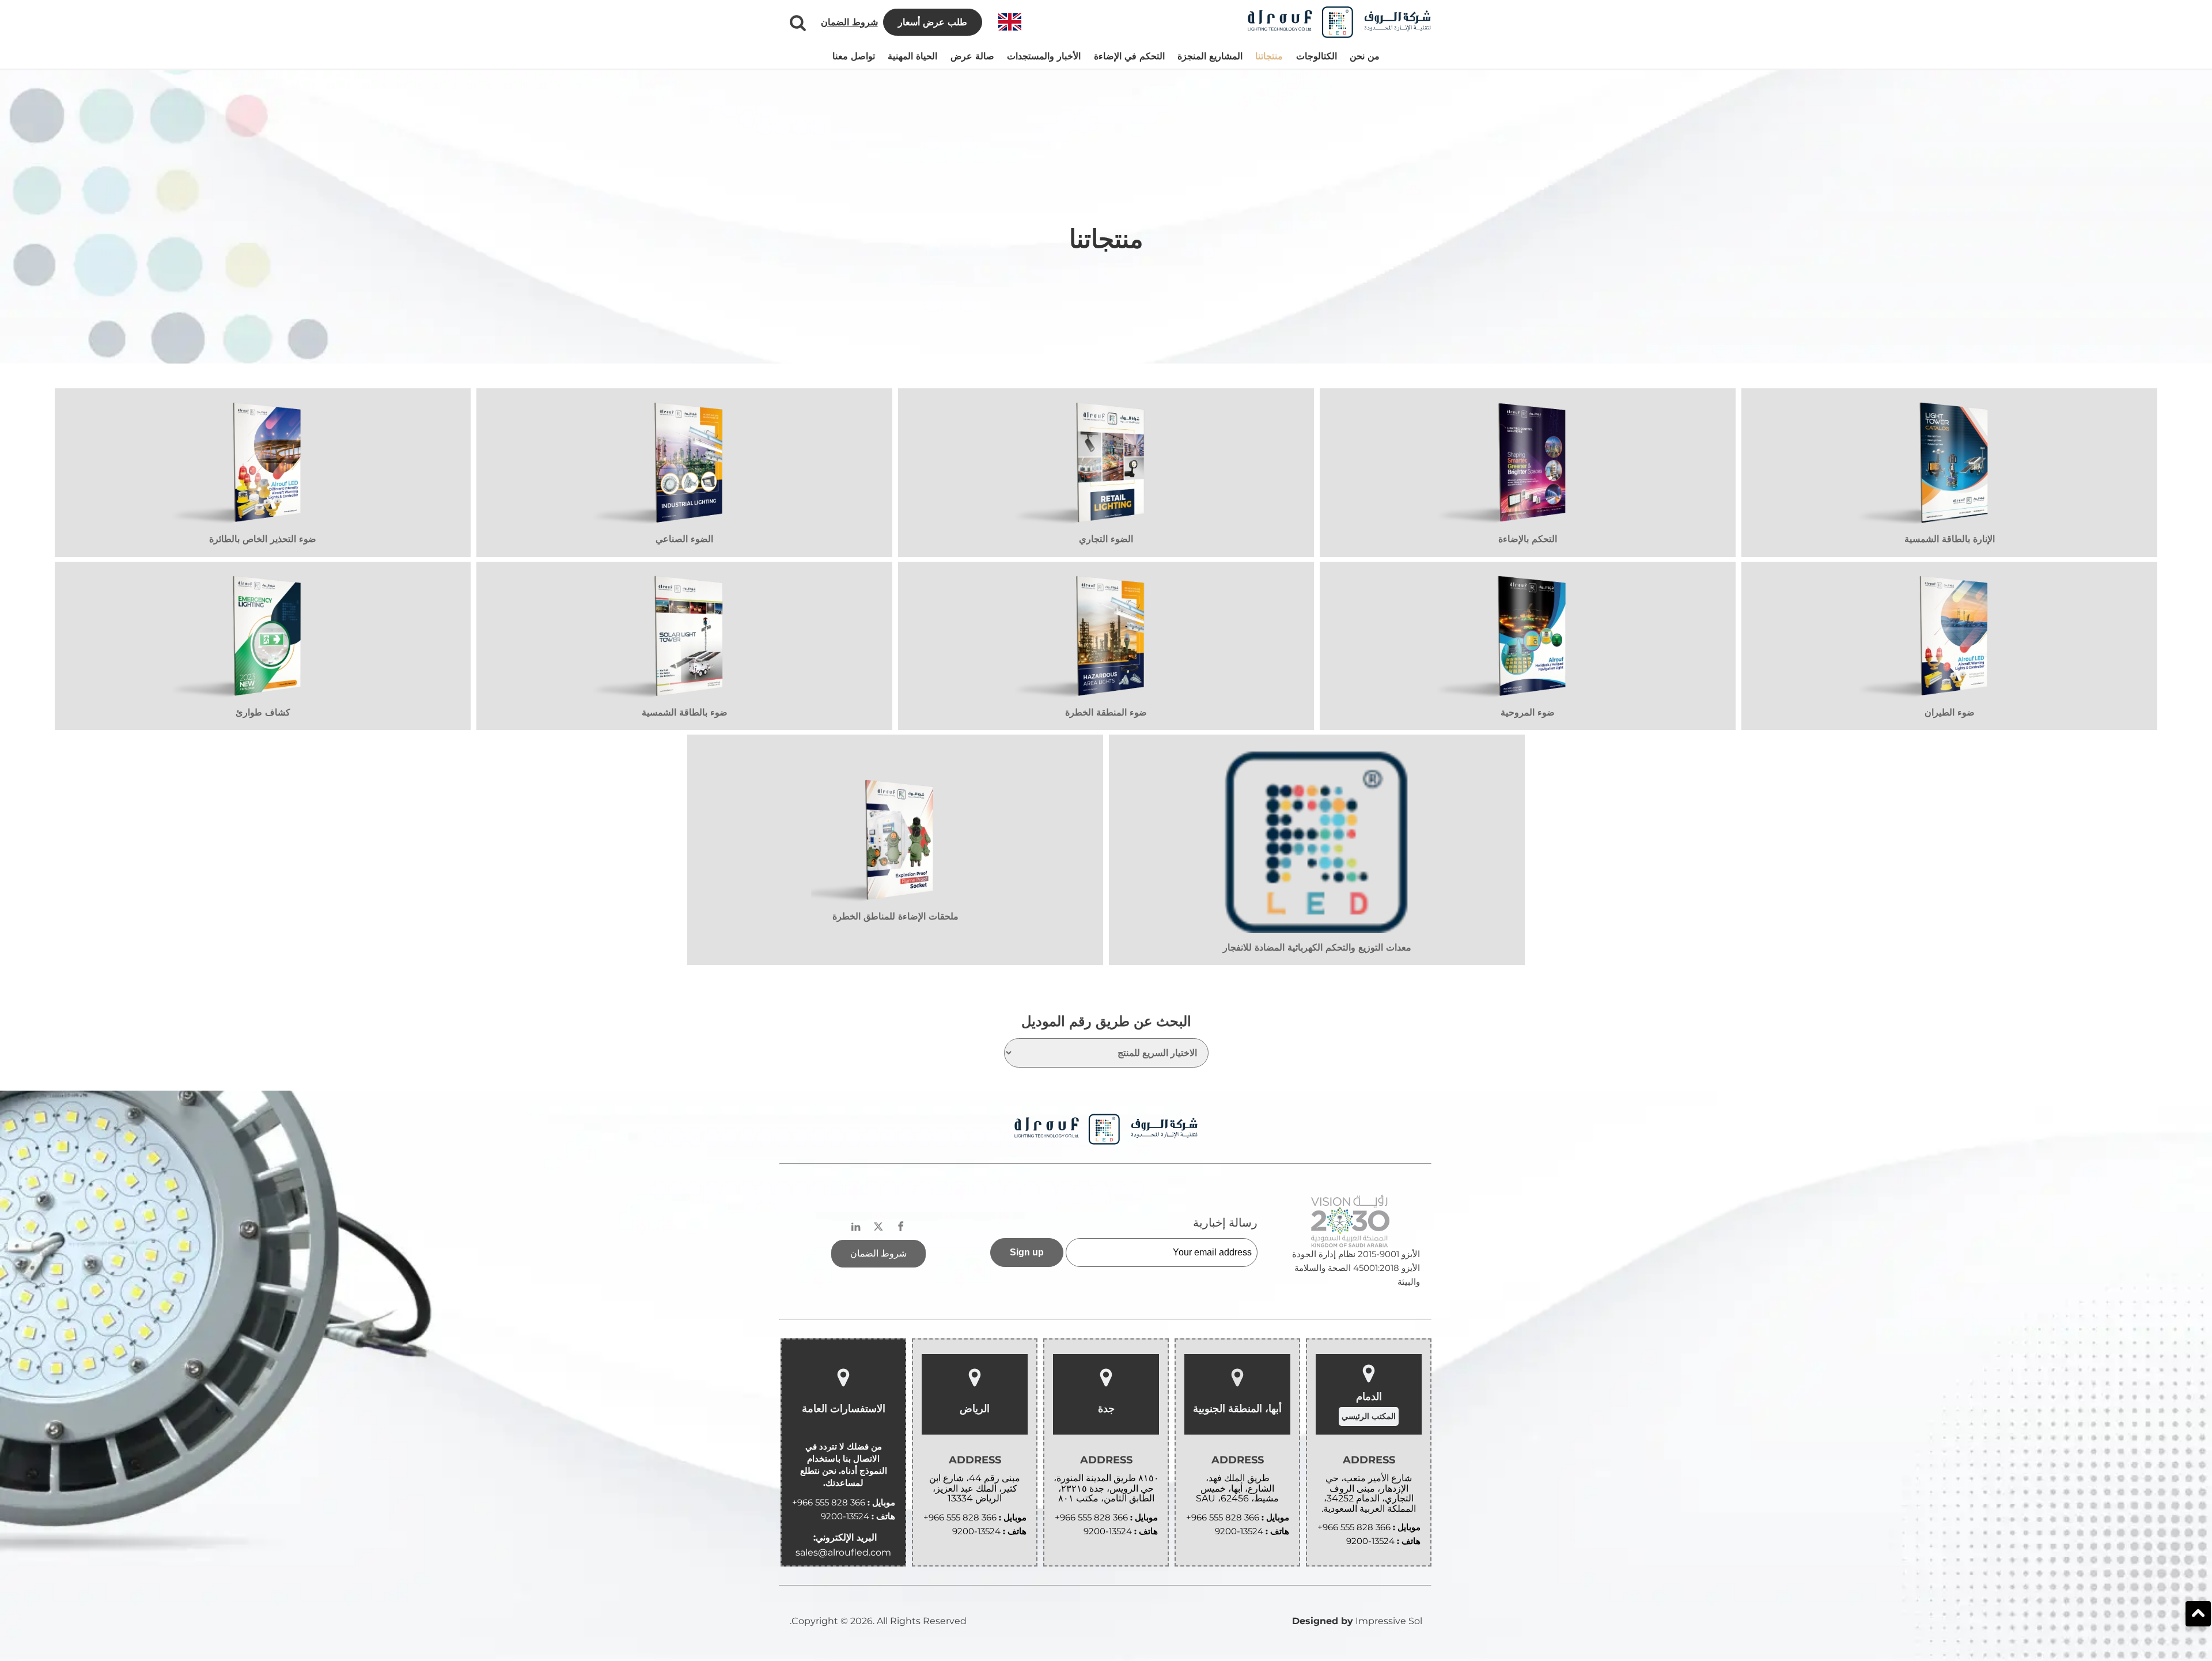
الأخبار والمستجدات (1044, 56)
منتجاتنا (1269, 56)
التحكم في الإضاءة (1129, 56)
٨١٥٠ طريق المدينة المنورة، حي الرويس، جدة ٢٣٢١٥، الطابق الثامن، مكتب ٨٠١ (1106, 1488)
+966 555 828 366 (1354, 1527)
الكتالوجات (1317, 56)
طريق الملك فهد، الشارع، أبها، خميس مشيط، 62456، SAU (1237, 1488)
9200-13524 (1370, 1541)
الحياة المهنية (912, 56)
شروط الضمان (849, 22)
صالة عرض (972, 56)
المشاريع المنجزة (1210, 56)
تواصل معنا (854, 56)
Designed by (1323, 1621)
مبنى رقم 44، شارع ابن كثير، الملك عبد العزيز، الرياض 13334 (975, 1488)
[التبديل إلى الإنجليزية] (1010, 22)
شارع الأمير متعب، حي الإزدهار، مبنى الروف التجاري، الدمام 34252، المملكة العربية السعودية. (1369, 1493)
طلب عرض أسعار (933, 22)
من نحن (1365, 56)
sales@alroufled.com (843, 1552)
